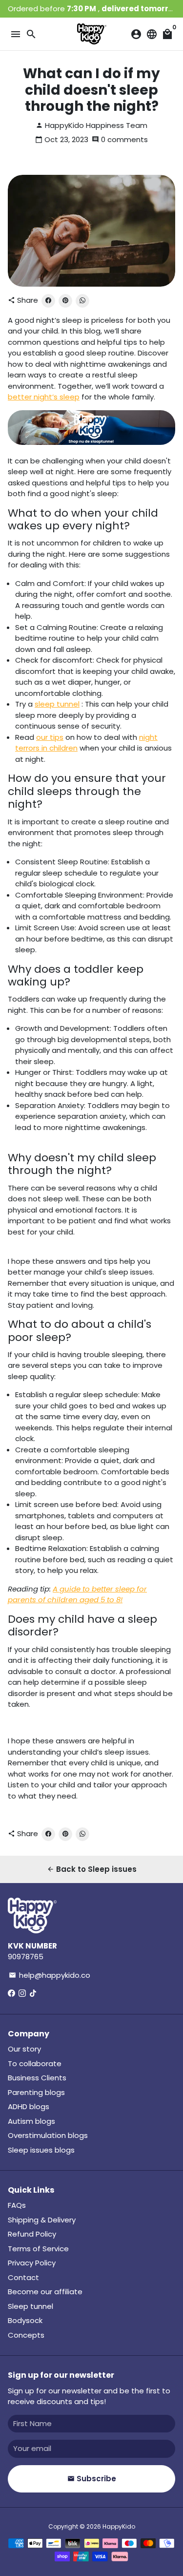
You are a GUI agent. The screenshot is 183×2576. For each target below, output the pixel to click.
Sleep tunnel (30, 2306)
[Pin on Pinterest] (65, 301)
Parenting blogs (36, 2092)
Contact (23, 2277)
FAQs (17, 2205)
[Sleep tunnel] (91, 442)
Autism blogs (31, 2121)
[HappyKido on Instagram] (22, 1993)
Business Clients (37, 2078)
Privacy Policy (32, 2263)
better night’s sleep (44, 397)
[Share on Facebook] (48, 301)
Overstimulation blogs (48, 2135)
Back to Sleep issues (92, 1869)
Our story (24, 2049)
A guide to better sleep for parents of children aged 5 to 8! (77, 1594)
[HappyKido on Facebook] (11, 1993)
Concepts (26, 2335)
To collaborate (35, 2063)
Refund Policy (32, 2234)
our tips (50, 737)
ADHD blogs (29, 2106)
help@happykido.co (50, 1975)
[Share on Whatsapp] (82, 301)
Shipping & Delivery (42, 2220)
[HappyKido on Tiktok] (33, 1993)
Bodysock (25, 2320)
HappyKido (119, 2526)
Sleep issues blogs (41, 2150)
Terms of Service (38, 2249)
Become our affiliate (45, 2292)
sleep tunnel (57, 704)
